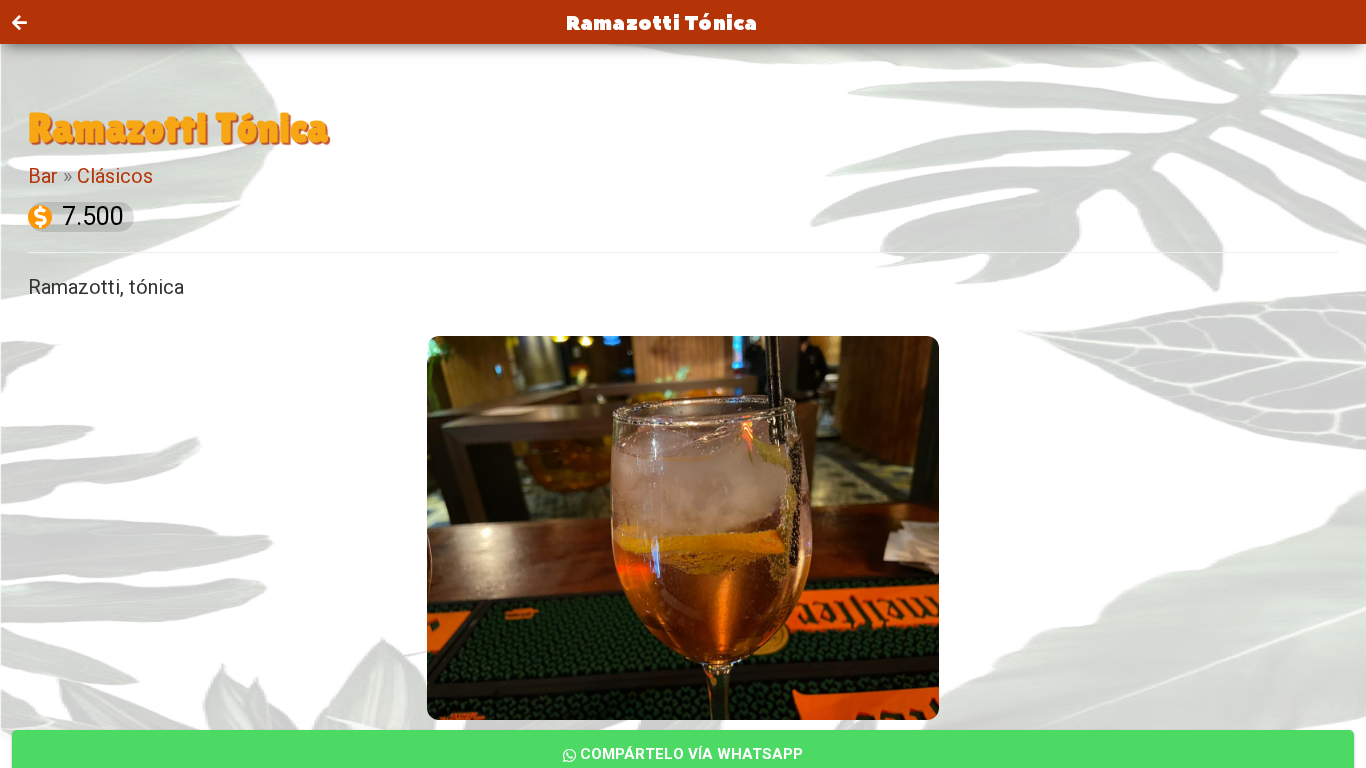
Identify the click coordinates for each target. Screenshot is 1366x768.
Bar (43, 176)
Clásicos (115, 176)
